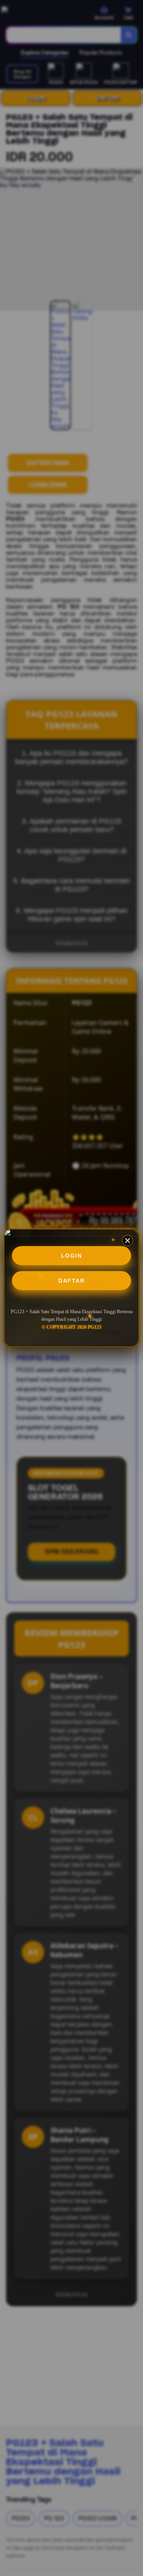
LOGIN (72, 1256)
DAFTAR (71, 1281)
